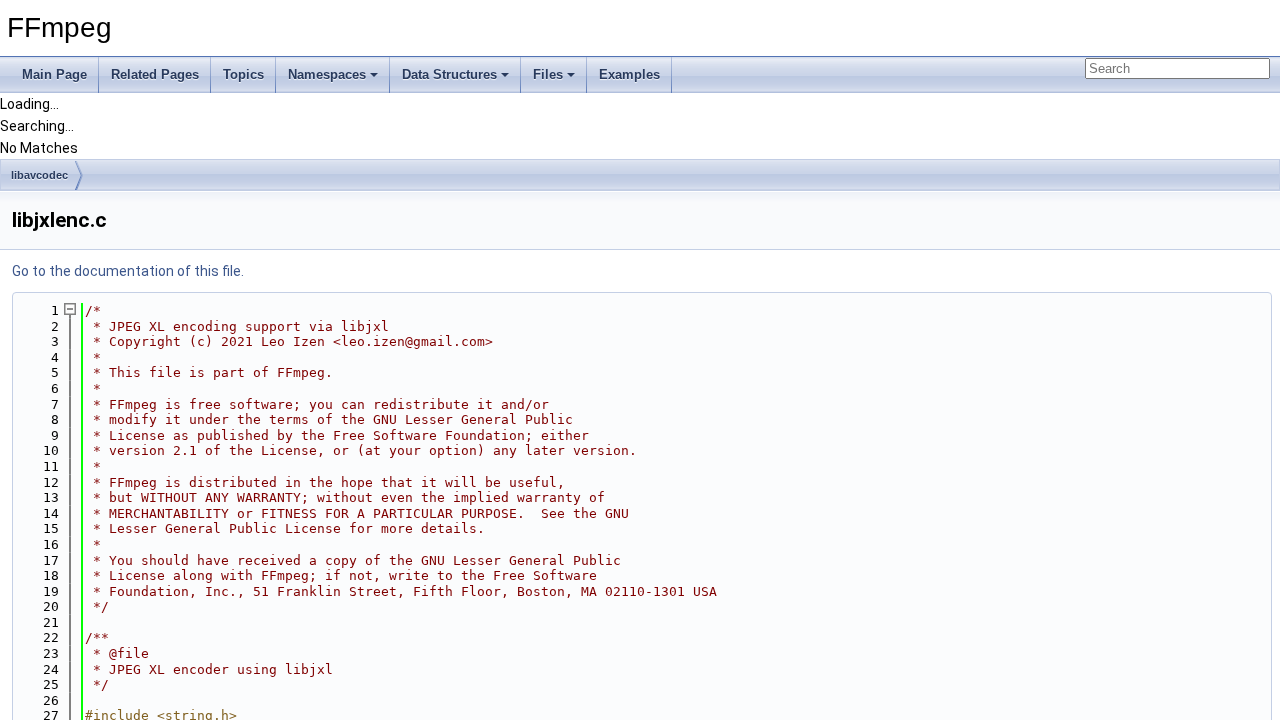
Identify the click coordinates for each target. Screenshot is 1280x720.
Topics (243, 74)
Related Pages (155, 74)
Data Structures (449, 74)
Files (548, 74)
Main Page (54, 74)
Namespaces (327, 74)
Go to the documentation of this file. (128, 271)
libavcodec (39, 175)
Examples (629, 74)
